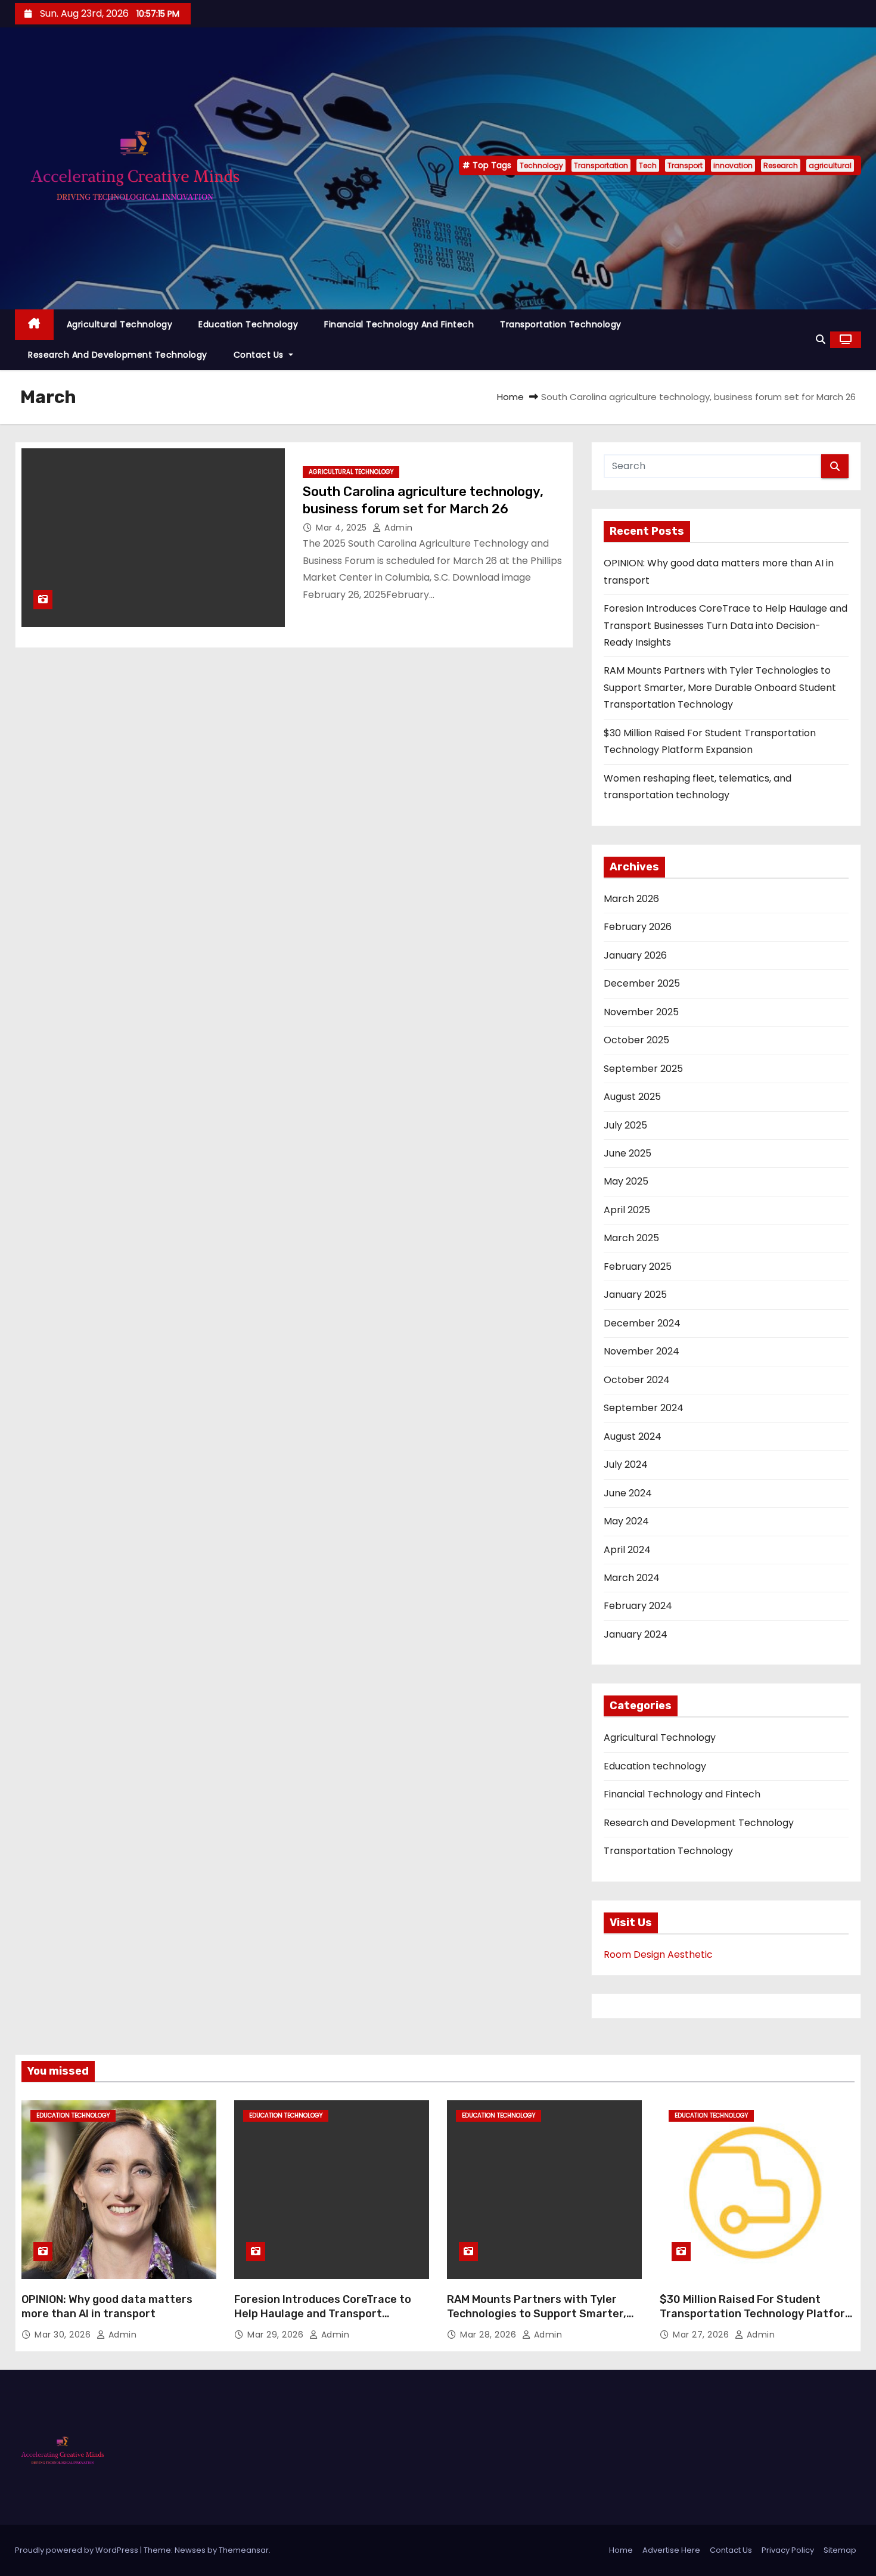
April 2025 (627, 1210)
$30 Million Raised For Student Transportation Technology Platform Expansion (757, 2314)
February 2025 (638, 1267)
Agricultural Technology (120, 324)
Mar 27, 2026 (702, 2335)
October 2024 (637, 1380)
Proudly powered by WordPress (77, 2550)
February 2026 (638, 927)
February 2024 (638, 1606)
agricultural (830, 165)
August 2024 (633, 1436)
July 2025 (625, 1125)
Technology (541, 165)
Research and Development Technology (118, 355)
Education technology (248, 324)
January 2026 (635, 955)
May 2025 (626, 1181)
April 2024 (627, 1550)
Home (510, 397)
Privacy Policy (788, 2550)
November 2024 (642, 1351)
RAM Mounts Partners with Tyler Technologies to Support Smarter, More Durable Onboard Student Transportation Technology (720, 687)
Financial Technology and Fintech (399, 324)
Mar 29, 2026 (277, 2335)
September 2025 (643, 1069)
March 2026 (631, 899)
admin (397, 528)
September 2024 (644, 1408)
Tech (648, 165)
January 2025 (635, 1295)
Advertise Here (671, 2550)
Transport (685, 165)
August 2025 (632, 1097)
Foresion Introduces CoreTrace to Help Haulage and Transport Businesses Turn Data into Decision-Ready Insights (726, 625)
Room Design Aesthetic (658, 1955)
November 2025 (641, 1012)
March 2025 (631, 1238)
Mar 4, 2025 (343, 528)
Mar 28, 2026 (490, 2335)
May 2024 (626, 1521)
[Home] (34, 325)
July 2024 (626, 1464)
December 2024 (642, 1323)
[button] (821, 340)
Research (781, 165)
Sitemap (840, 2550)
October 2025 (636, 1040)
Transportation (601, 165)
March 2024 (632, 1578)
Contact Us (260, 355)
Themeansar (244, 2550)
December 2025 (642, 983)
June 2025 (628, 1153)
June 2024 (628, 1493)
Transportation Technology (561, 324)
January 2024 (636, 1634)
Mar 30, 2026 (64, 2335)
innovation (733, 165)
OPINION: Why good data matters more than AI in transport (107, 2307)
